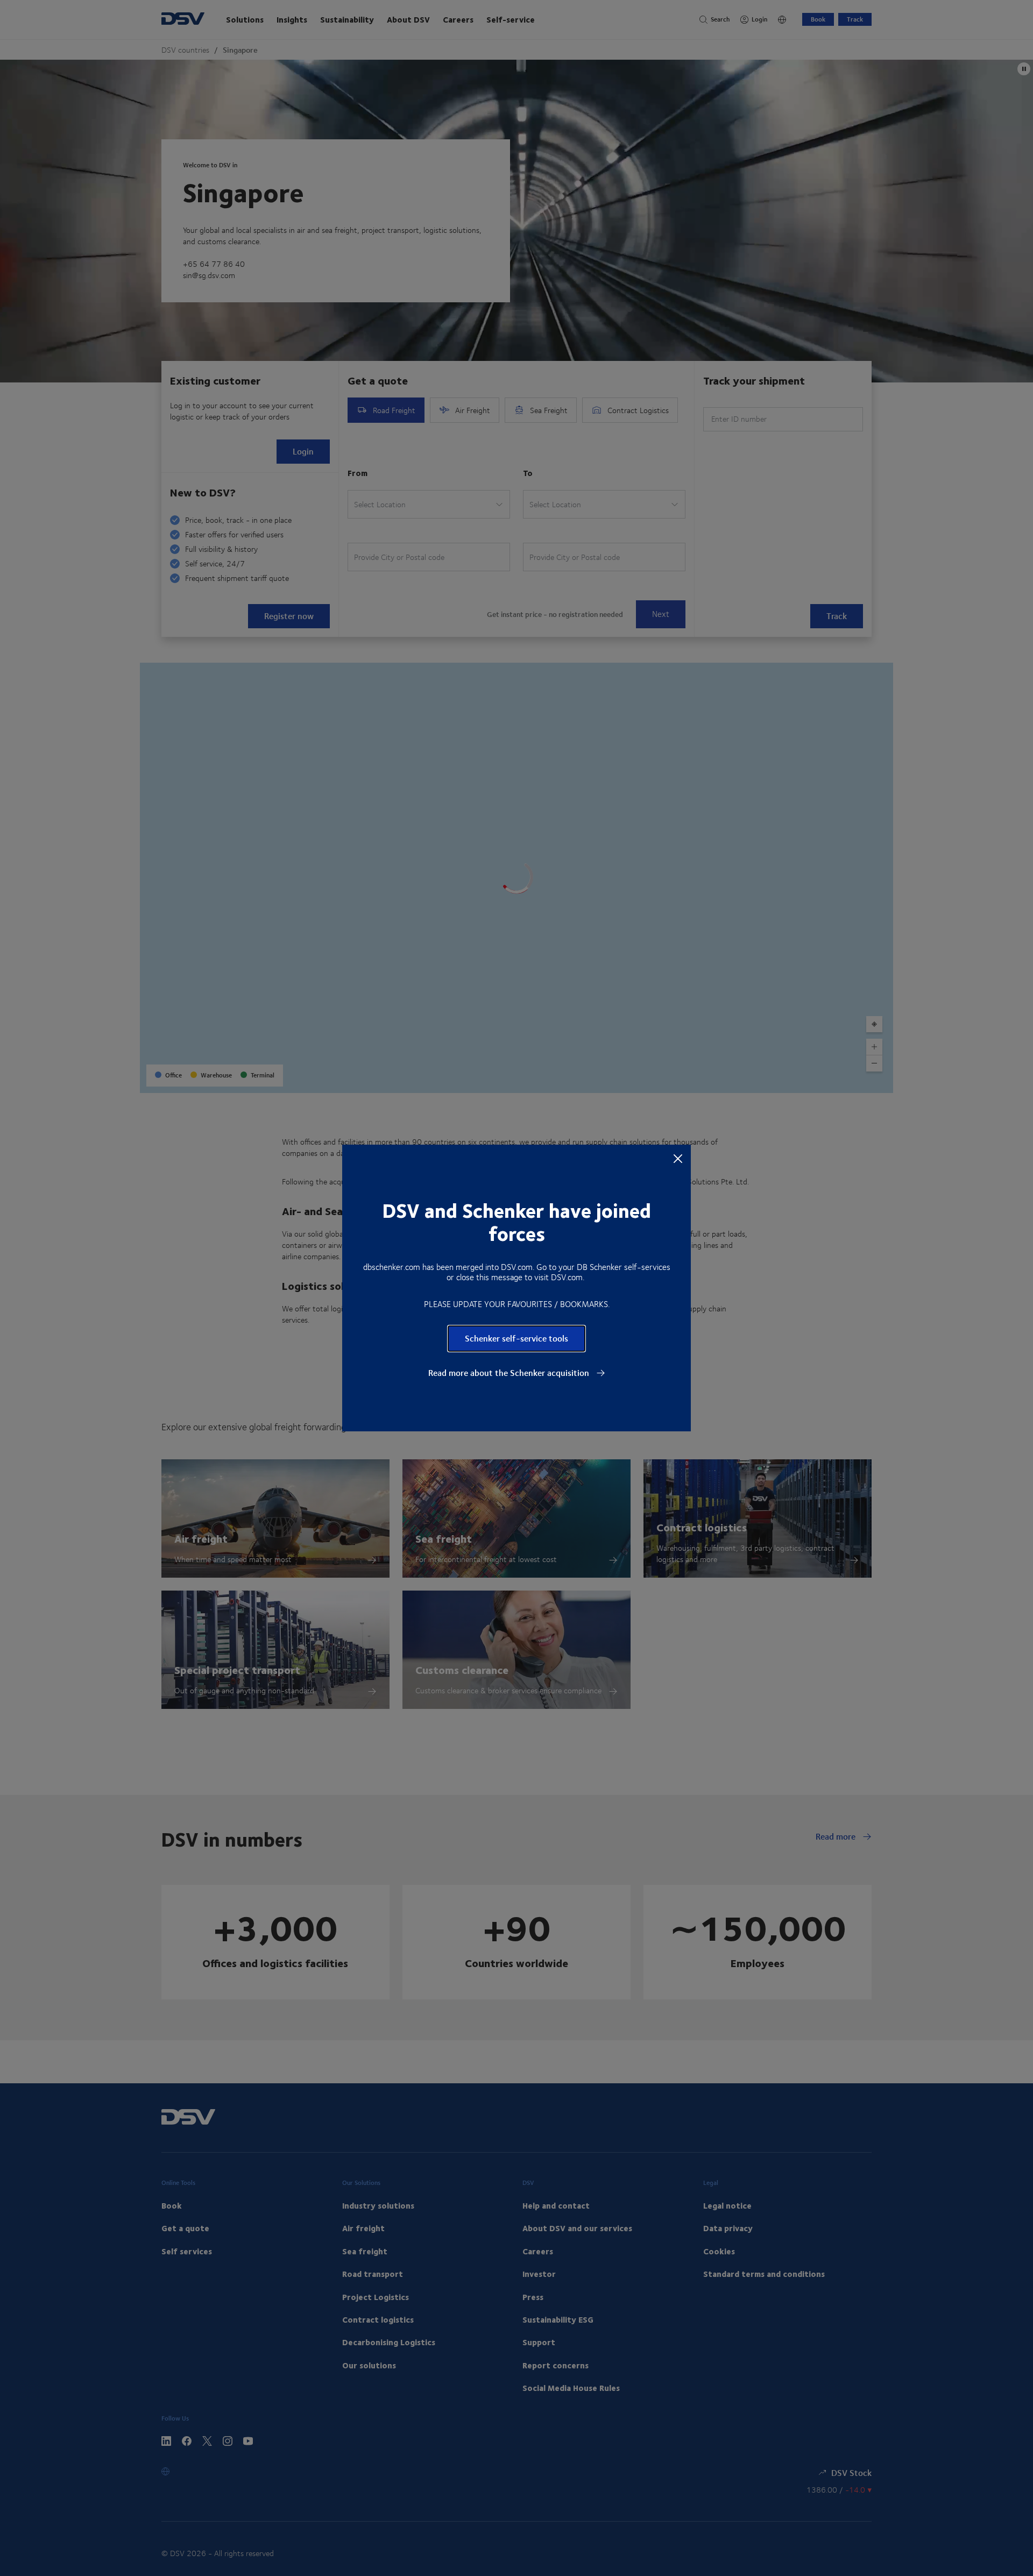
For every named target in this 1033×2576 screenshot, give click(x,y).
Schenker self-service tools (516, 1338)
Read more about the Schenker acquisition (510, 1373)
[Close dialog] (678, 1158)
